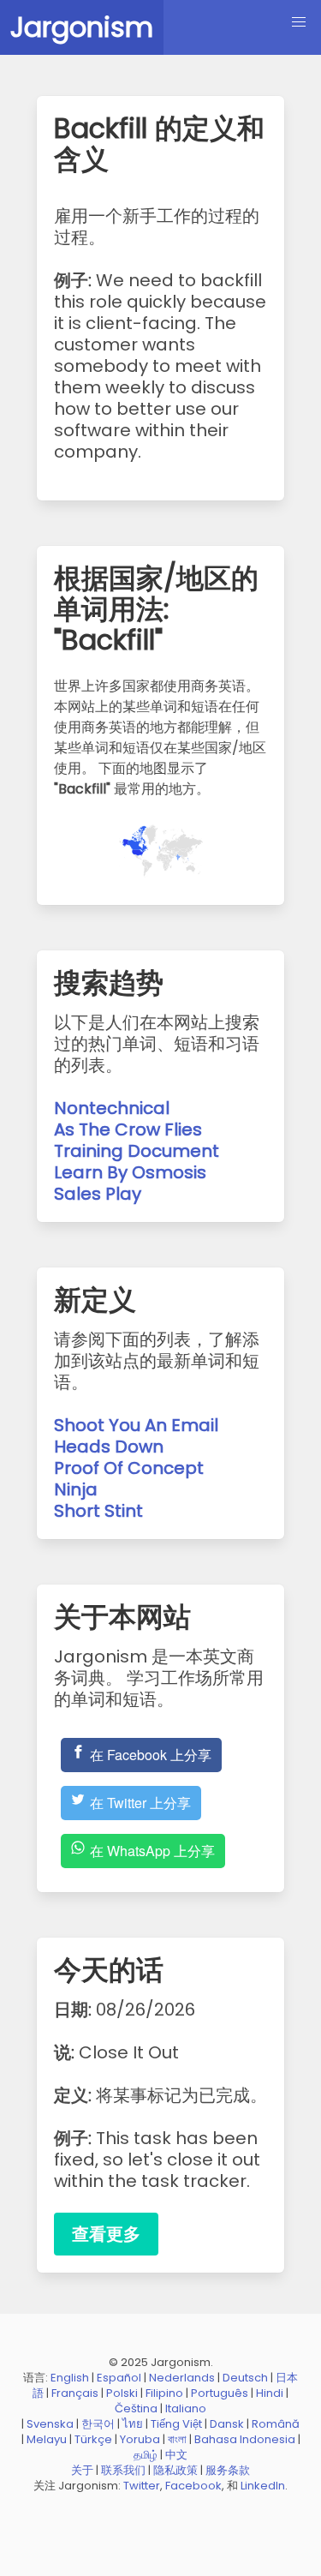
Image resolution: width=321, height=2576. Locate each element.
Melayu (47, 2439)
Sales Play (98, 1194)
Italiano (186, 2408)
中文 (176, 2455)
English (70, 2378)
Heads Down (109, 1447)
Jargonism (82, 27)
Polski (122, 2393)
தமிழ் (146, 2455)
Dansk (227, 2424)
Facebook (193, 2486)
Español (119, 2378)
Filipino (164, 2393)
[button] (299, 22)
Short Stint (98, 1511)
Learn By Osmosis (130, 1172)
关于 (82, 2470)
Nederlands (182, 2378)
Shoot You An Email (136, 1425)
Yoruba (140, 2439)
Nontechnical (112, 1108)
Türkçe (93, 2439)
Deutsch (245, 2378)
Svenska (50, 2424)
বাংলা (177, 2439)
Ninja (76, 1489)
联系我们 (123, 2470)
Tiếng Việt (176, 2424)
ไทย (133, 2424)
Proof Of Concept (129, 1468)
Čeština (136, 2408)
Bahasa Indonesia (245, 2439)
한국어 (98, 2424)
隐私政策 (175, 2470)
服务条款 (228, 2470)
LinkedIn (263, 2486)
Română (276, 2424)
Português (220, 2393)
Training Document (137, 1151)
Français (75, 2393)
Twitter (142, 2486)
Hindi (270, 2393)
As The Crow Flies (128, 1129)
